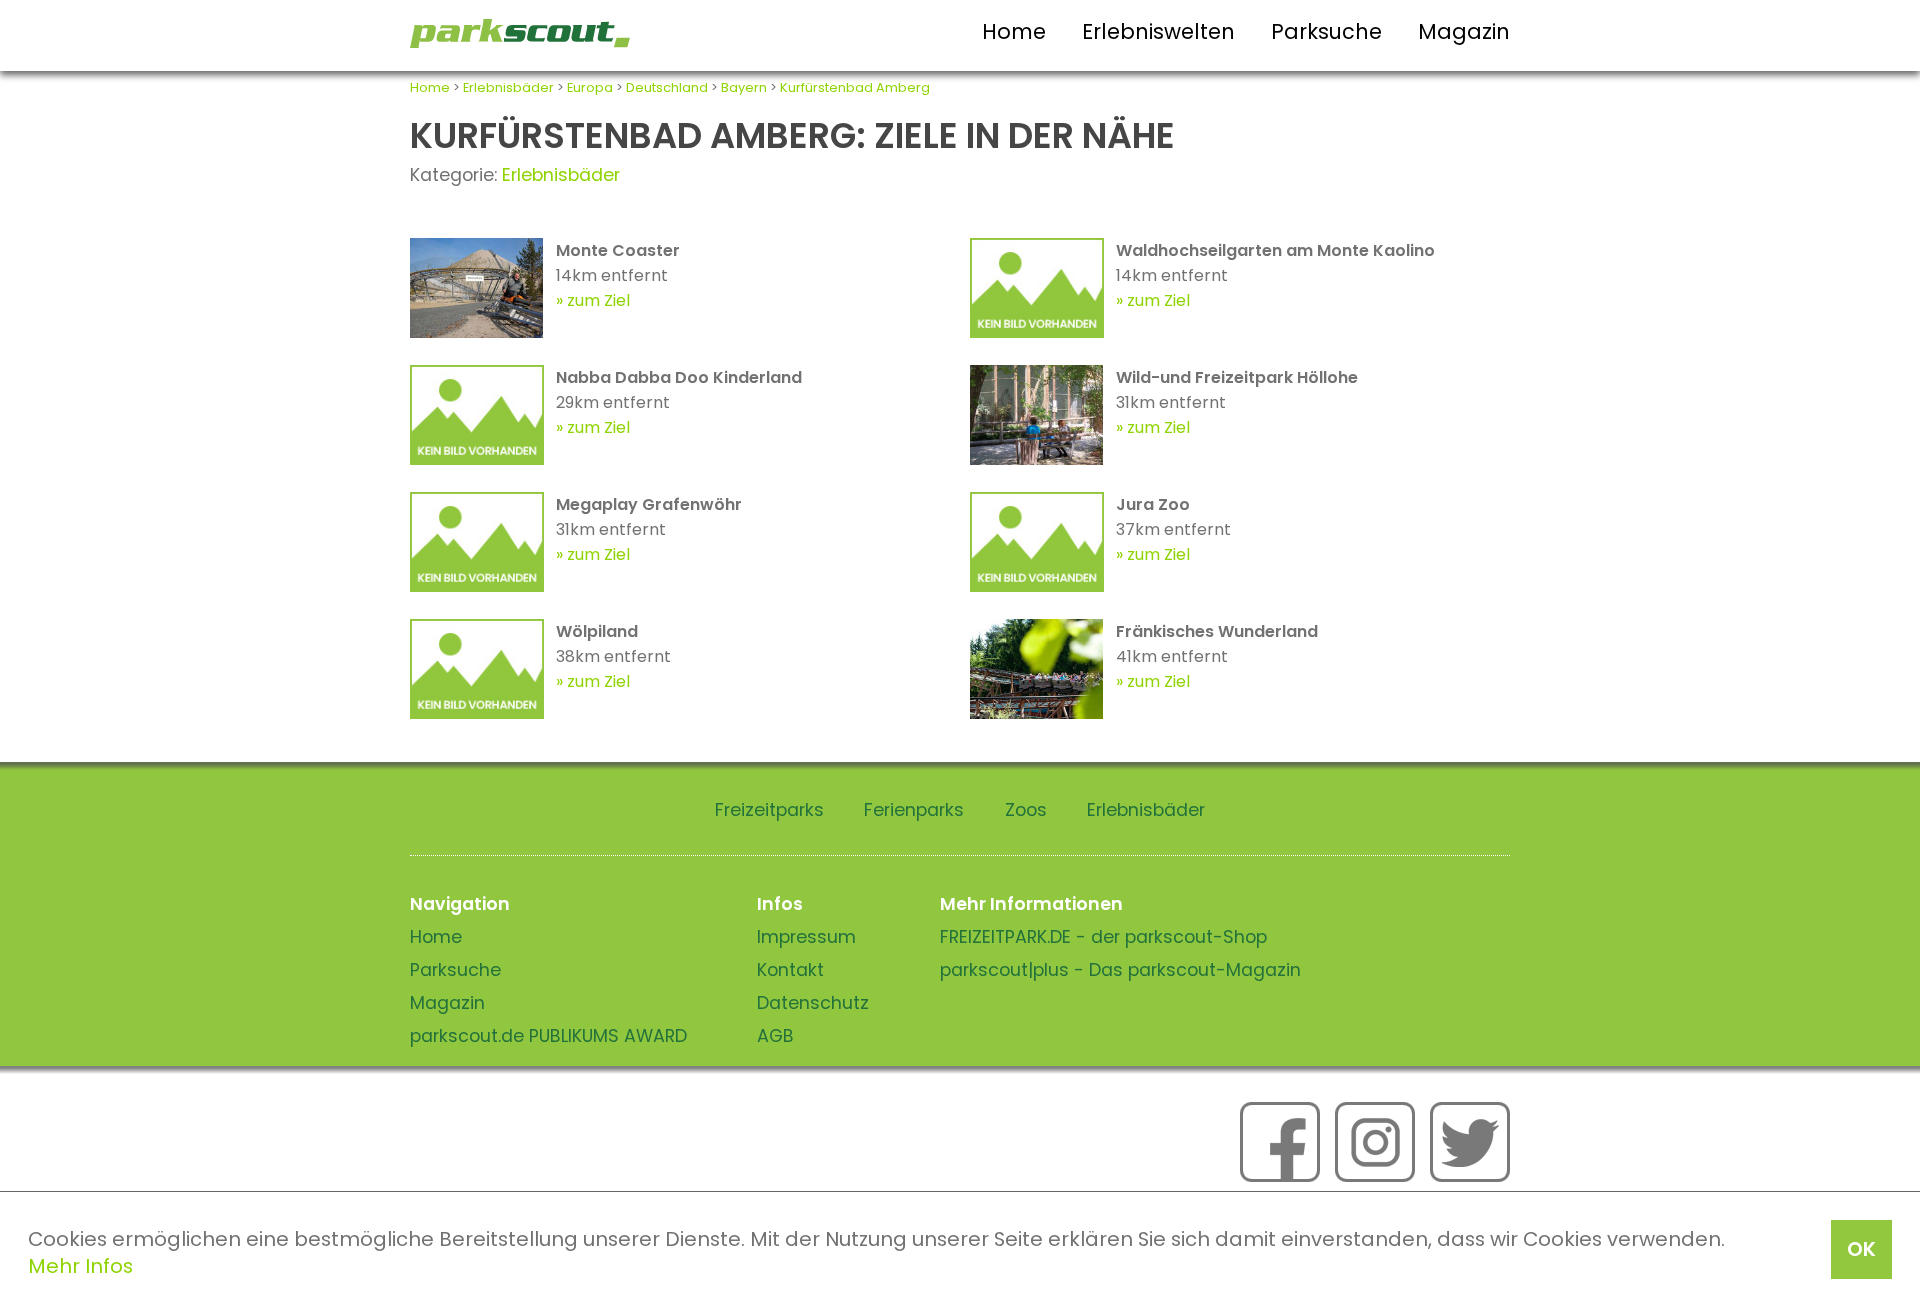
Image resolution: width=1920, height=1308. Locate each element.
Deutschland (667, 87)
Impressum (806, 937)
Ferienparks (914, 810)
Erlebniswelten (1158, 31)
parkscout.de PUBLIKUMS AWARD (548, 1036)
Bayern (744, 87)
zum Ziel (598, 300)
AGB (775, 1036)
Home (1014, 31)
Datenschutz (813, 1003)
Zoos (1026, 810)
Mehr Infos (80, 1266)
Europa (590, 87)
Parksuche (1326, 31)
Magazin (1464, 31)
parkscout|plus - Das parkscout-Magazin (1120, 970)
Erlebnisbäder (508, 87)
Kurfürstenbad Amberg (855, 87)
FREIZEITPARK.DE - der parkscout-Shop (1103, 937)
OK (1861, 1249)
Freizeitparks (769, 810)
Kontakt (790, 970)
